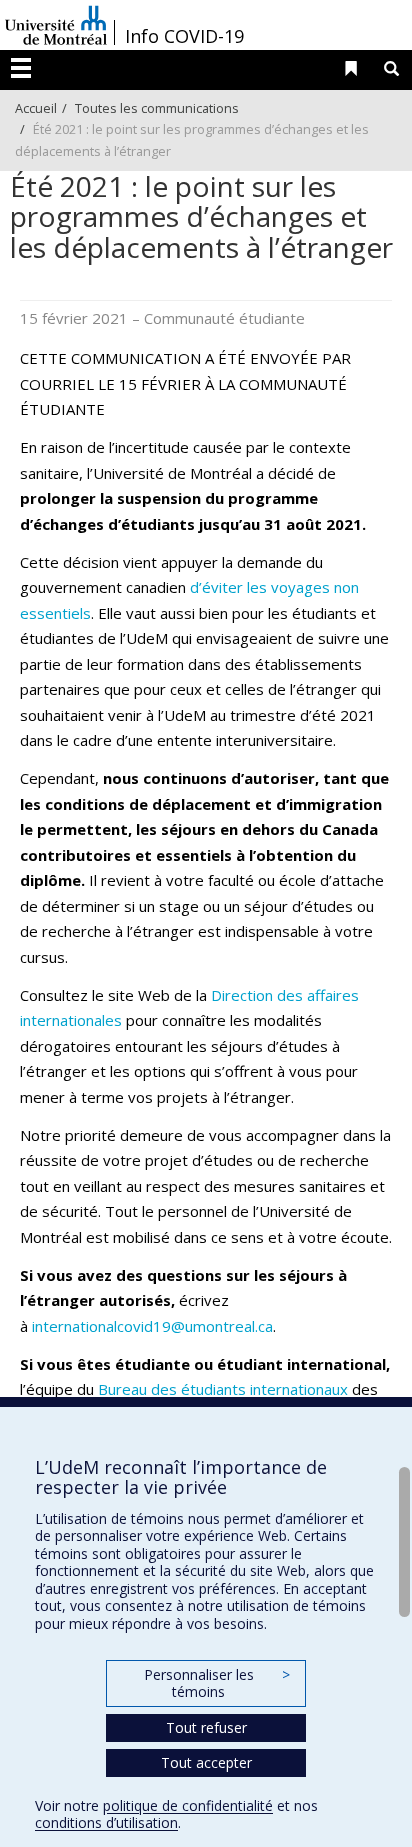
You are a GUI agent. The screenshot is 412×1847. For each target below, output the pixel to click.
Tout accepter (206, 1762)
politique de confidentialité (188, 1805)
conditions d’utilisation (106, 1822)
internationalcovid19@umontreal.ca (152, 1326)
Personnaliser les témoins (217, 1683)
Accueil (36, 108)
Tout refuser (206, 1727)
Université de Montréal (56, 25)
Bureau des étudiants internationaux (223, 1389)
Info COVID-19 (184, 36)
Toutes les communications (157, 108)
